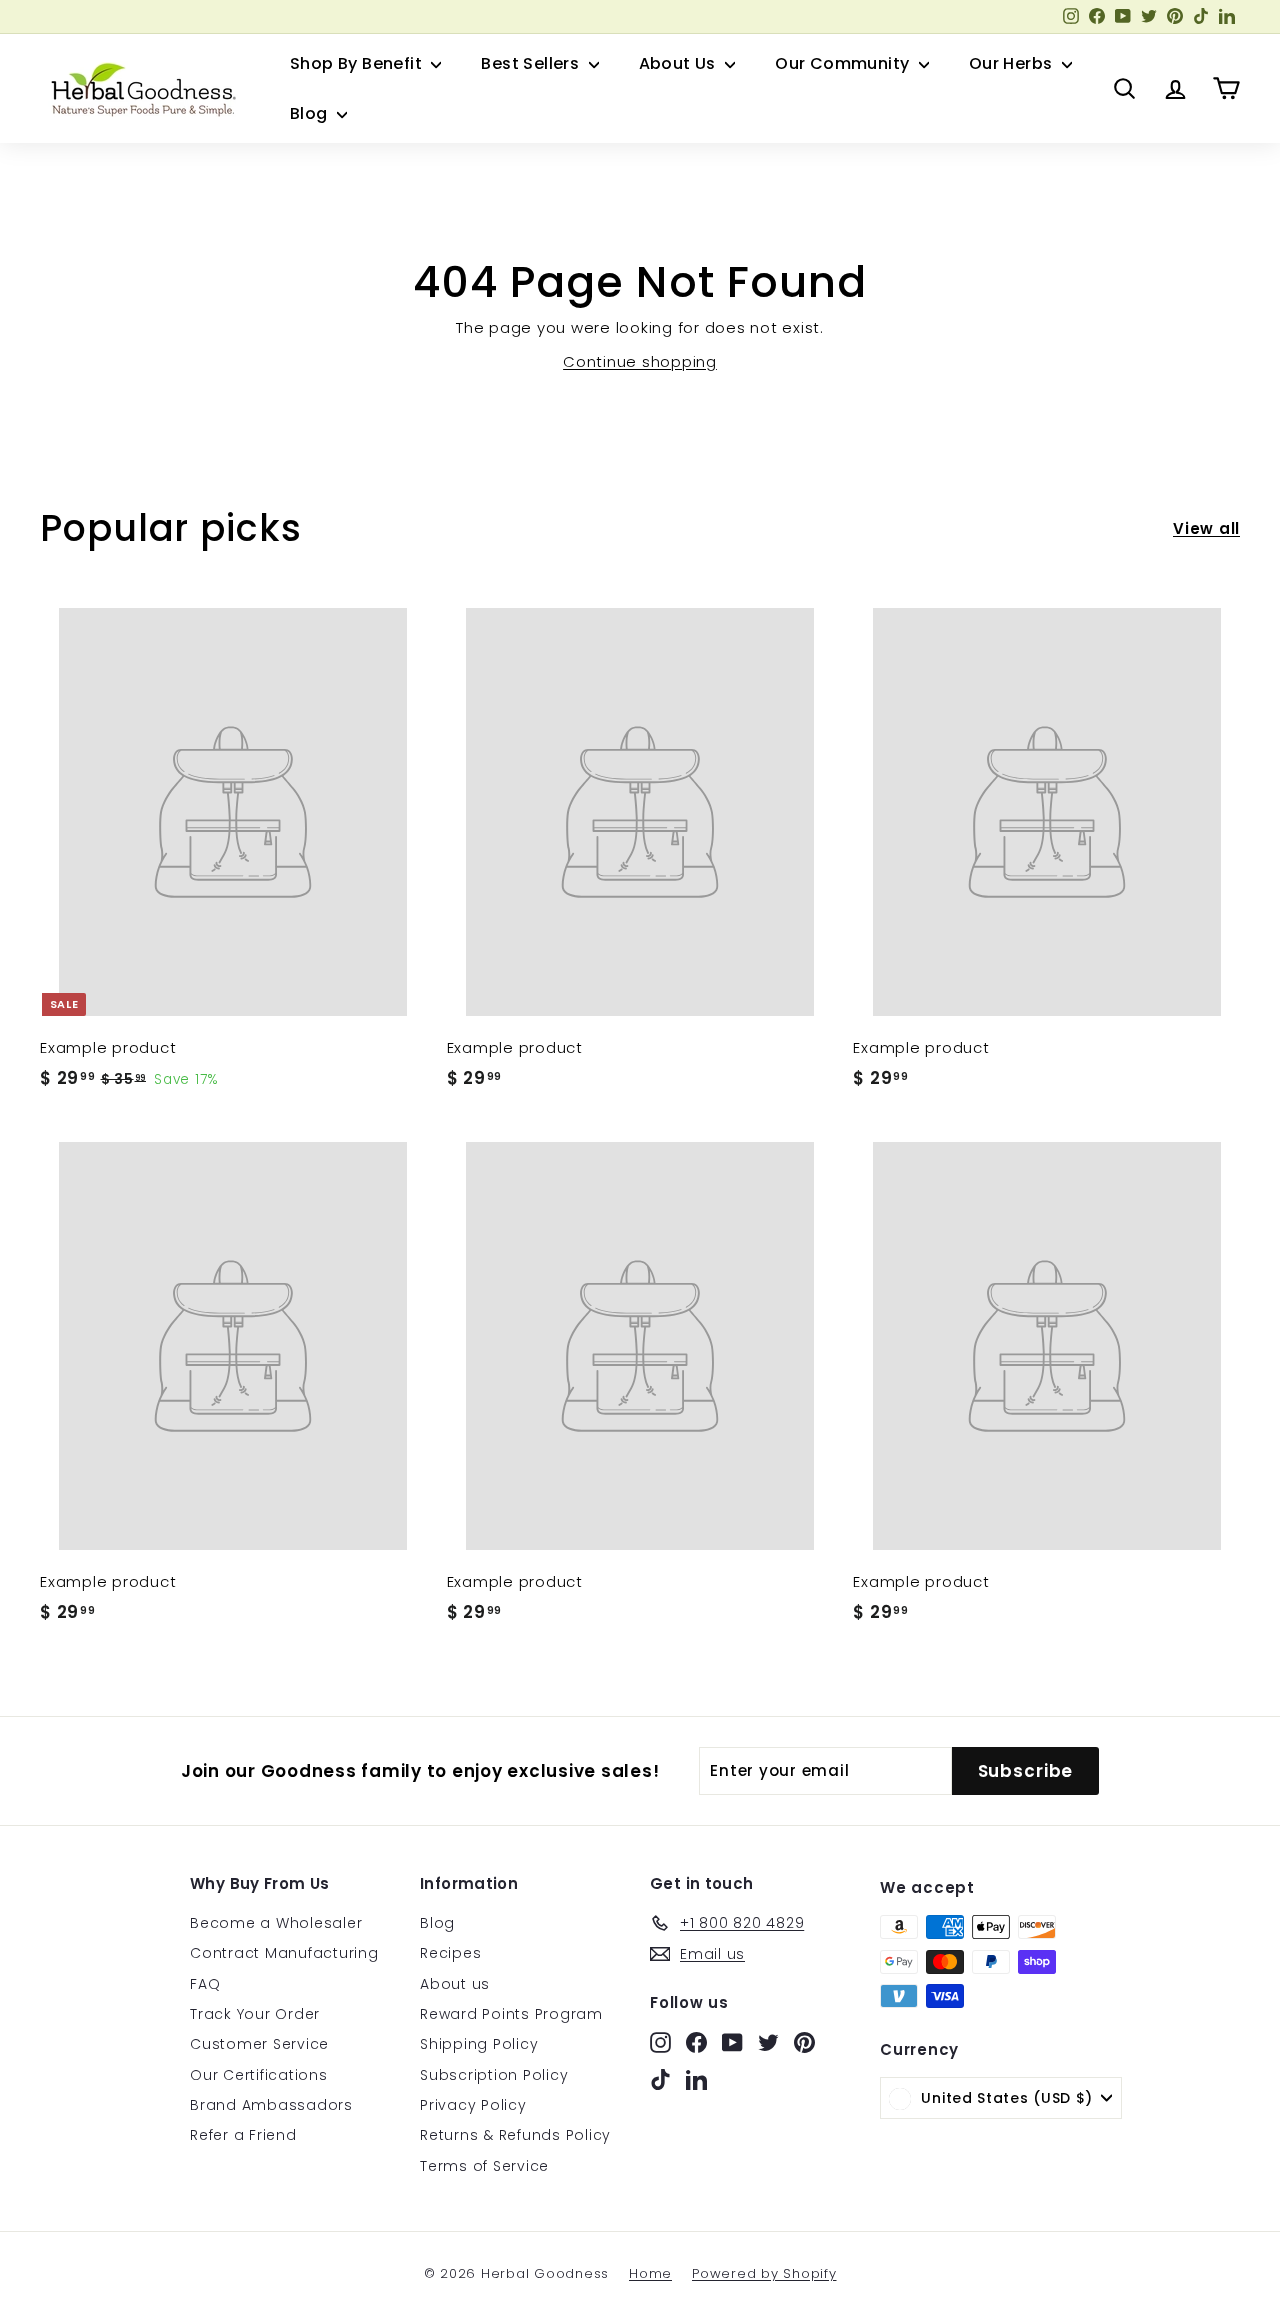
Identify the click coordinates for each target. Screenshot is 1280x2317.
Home (650, 2273)
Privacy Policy (473, 2105)
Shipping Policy (479, 2044)
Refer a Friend (243, 2135)
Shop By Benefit (358, 63)
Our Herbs (1013, 63)
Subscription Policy (494, 2075)
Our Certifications (259, 2075)
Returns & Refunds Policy (515, 2135)
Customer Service (259, 2044)
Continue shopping (640, 361)
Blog (311, 113)
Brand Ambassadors (271, 2105)
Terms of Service (484, 2166)
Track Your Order (255, 2014)
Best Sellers (532, 63)
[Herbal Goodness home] (140, 89)
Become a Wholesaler (276, 1923)
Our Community (844, 63)
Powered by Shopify (764, 2273)
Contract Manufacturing (284, 1953)
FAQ (205, 1984)
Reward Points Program (511, 2014)
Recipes (450, 1953)
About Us (680, 63)
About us (455, 1984)
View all (1206, 528)
